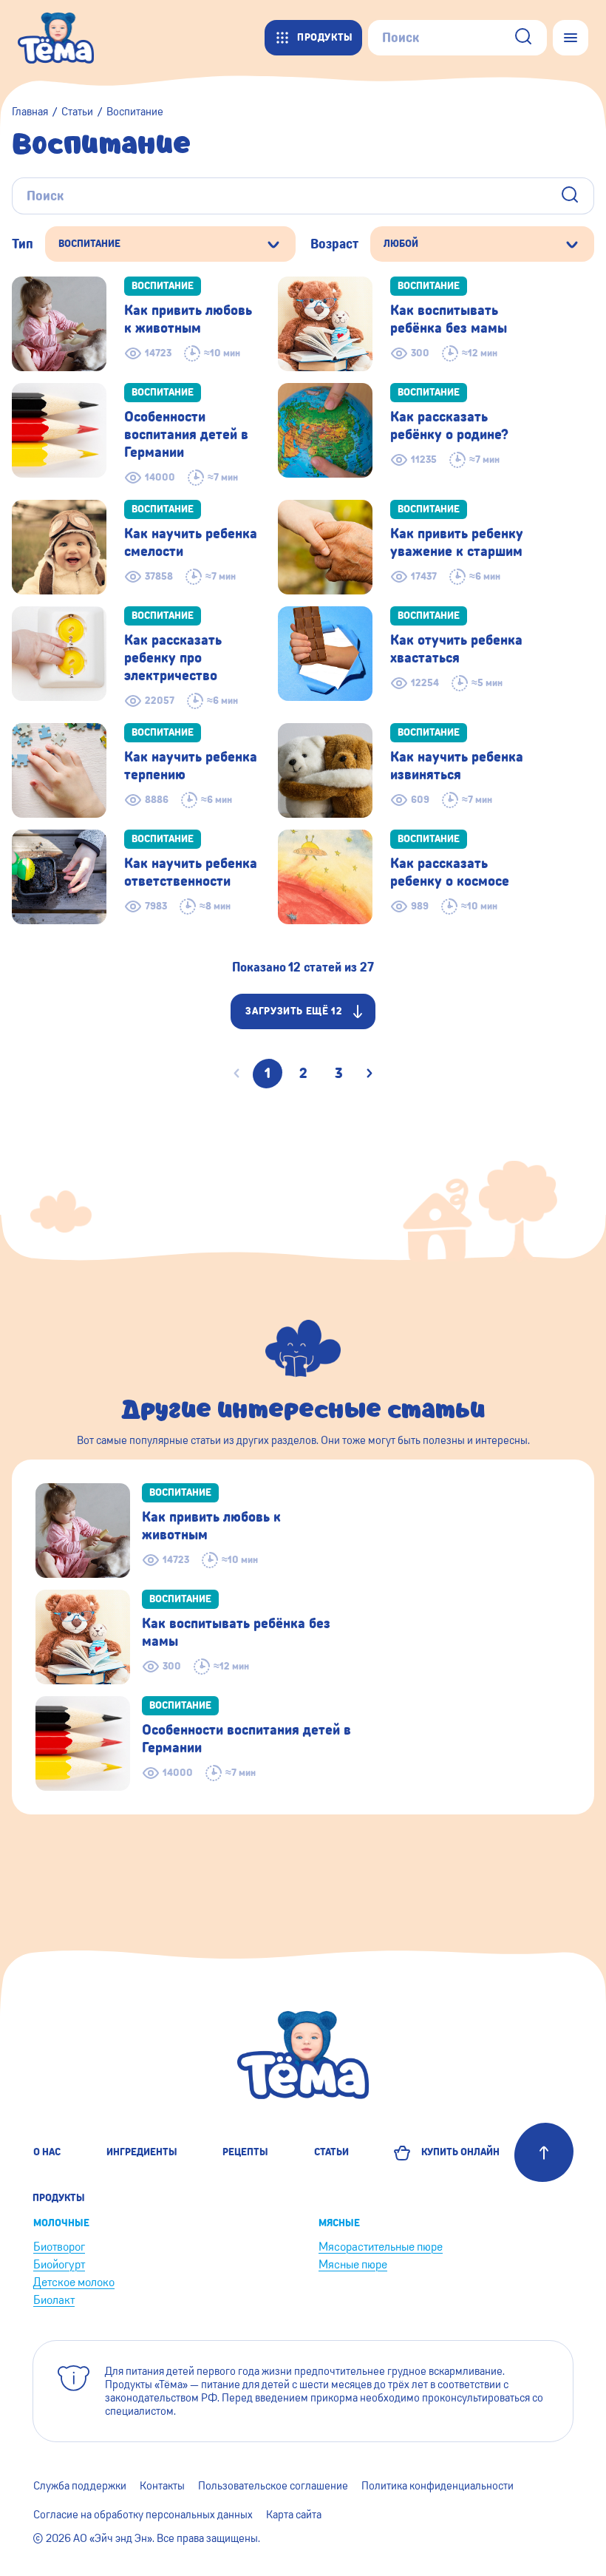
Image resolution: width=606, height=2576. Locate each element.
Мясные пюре (353, 2264)
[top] (544, 2152)
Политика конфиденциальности (438, 2486)
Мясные (339, 2223)
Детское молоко (74, 2282)
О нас (47, 2152)
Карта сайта (294, 2515)
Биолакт (54, 2300)
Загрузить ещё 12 (294, 1011)
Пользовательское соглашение (273, 2486)
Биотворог (59, 2247)
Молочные (61, 2223)
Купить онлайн (458, 2152)
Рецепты (245, 2152)
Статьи (331, 2152)
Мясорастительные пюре (381, 2247)
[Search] (523, 38)
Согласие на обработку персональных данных (143, 2515)
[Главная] (63, 38)
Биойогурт (59, 2264)
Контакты (162, 2486)
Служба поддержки (80, 2486)
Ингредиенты (142, 2152)
